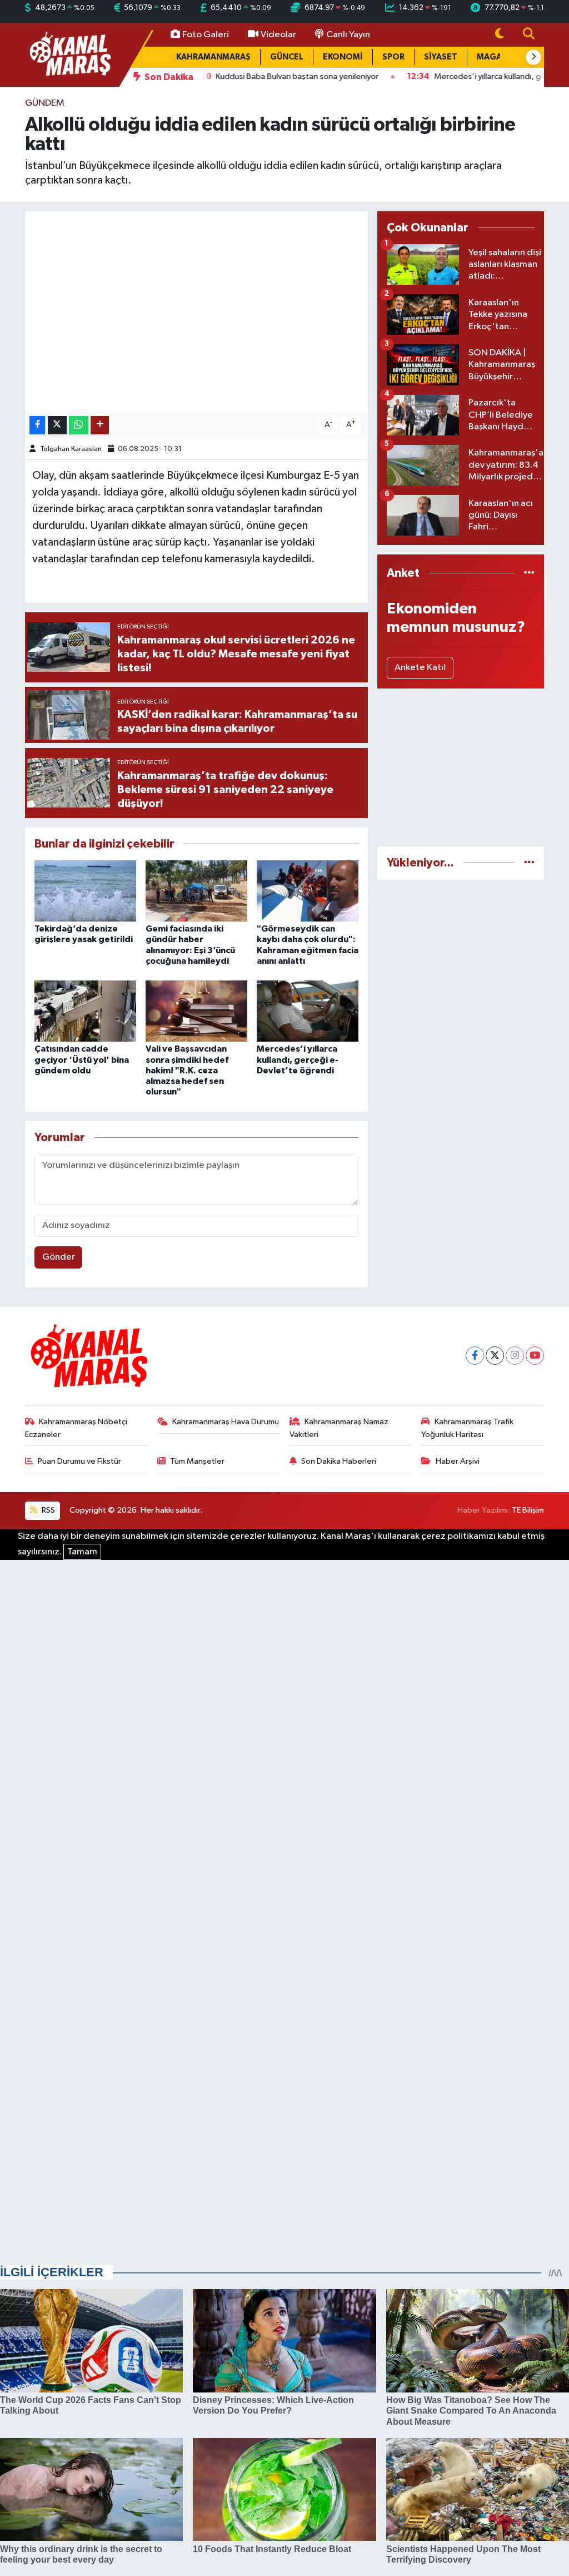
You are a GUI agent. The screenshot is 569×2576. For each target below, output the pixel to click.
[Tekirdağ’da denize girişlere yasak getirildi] (85, 891)
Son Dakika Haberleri (339, 1461)
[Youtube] (535, 1356)
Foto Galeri (206, 35)
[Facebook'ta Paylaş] (37, 425)
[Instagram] (515, 1356)
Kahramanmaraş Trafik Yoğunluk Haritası (467, 1428)
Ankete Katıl (420, 668)
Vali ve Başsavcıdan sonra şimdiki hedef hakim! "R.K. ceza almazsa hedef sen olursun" (187, 1070)
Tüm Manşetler (197, 1461)
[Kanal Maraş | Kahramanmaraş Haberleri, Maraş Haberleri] (69, 54)
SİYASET (441, 57)
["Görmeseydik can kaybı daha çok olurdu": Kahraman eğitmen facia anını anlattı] (308, 891)
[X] (495, 1356)
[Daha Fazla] (100, 425)
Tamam (82, 1552)
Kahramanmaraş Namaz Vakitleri (339, 1428)
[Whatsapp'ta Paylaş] (79, 425)
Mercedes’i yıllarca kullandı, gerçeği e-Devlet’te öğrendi (298, 1059)
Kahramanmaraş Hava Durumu (226, 1422)
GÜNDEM (45, 103)
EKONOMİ (343, 57)
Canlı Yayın (348, 35)
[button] (533, 57)
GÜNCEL (287, 57)
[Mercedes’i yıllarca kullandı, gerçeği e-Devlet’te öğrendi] (308, 1011)
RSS (48, 1510)
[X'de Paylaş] (57, 425)
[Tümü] (529, 573)
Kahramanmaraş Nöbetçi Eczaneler (76, 1428)
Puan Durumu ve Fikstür (79, 1461)
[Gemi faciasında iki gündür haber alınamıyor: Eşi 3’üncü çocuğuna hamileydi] (196, 891)
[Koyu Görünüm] (500, 35)
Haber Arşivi (458, 1461)
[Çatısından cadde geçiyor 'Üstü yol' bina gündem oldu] (85, 1011)
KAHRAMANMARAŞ (213, 57)
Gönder (59, 1257)
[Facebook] (475, 1356)
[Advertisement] (461, 767)
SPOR (393, 57)
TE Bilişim (528, 1510)
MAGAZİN (496, 57)
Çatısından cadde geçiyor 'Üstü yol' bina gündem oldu (82, 1059)
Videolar (278, 35)
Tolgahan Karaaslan (71, 449)
